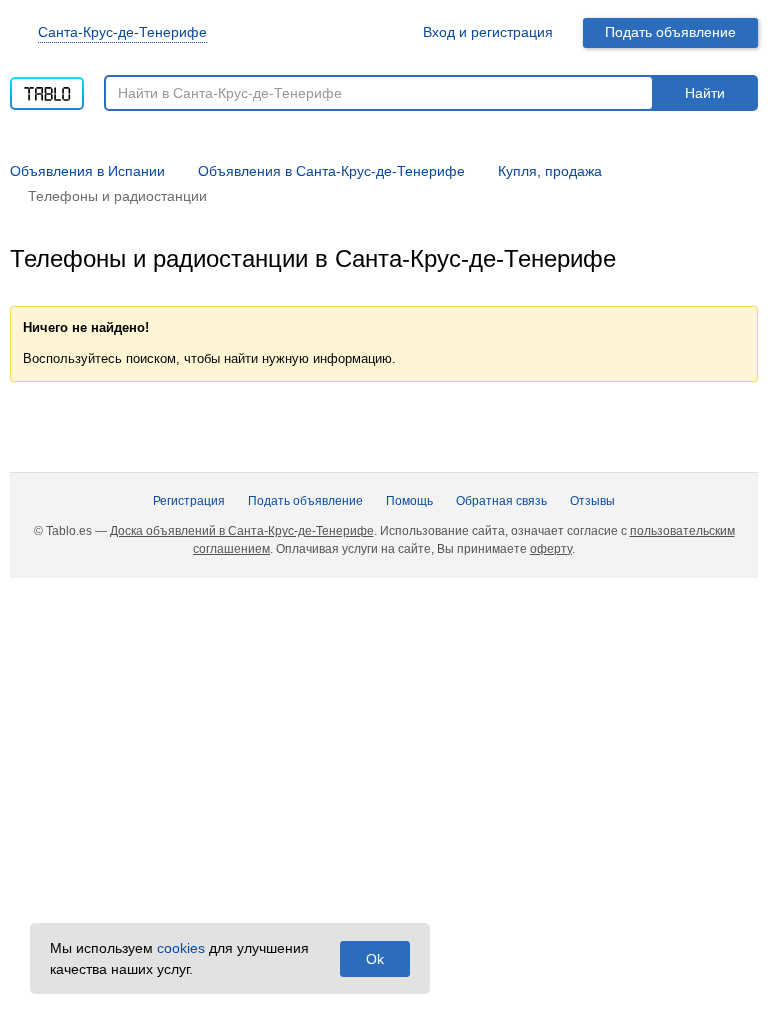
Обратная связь (501, 501)
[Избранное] (384, 32)
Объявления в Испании (87, 171)
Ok (375, 959)
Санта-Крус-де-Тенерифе (122, 32)
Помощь (409, 501)
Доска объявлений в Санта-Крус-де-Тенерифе (242, 531)
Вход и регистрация (488, 32)
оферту (551, 549)
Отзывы (592, 501)
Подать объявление (670, 32)
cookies (181, 948)
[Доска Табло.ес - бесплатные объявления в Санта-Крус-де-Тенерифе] (47, 87)
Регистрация (189, 501)
